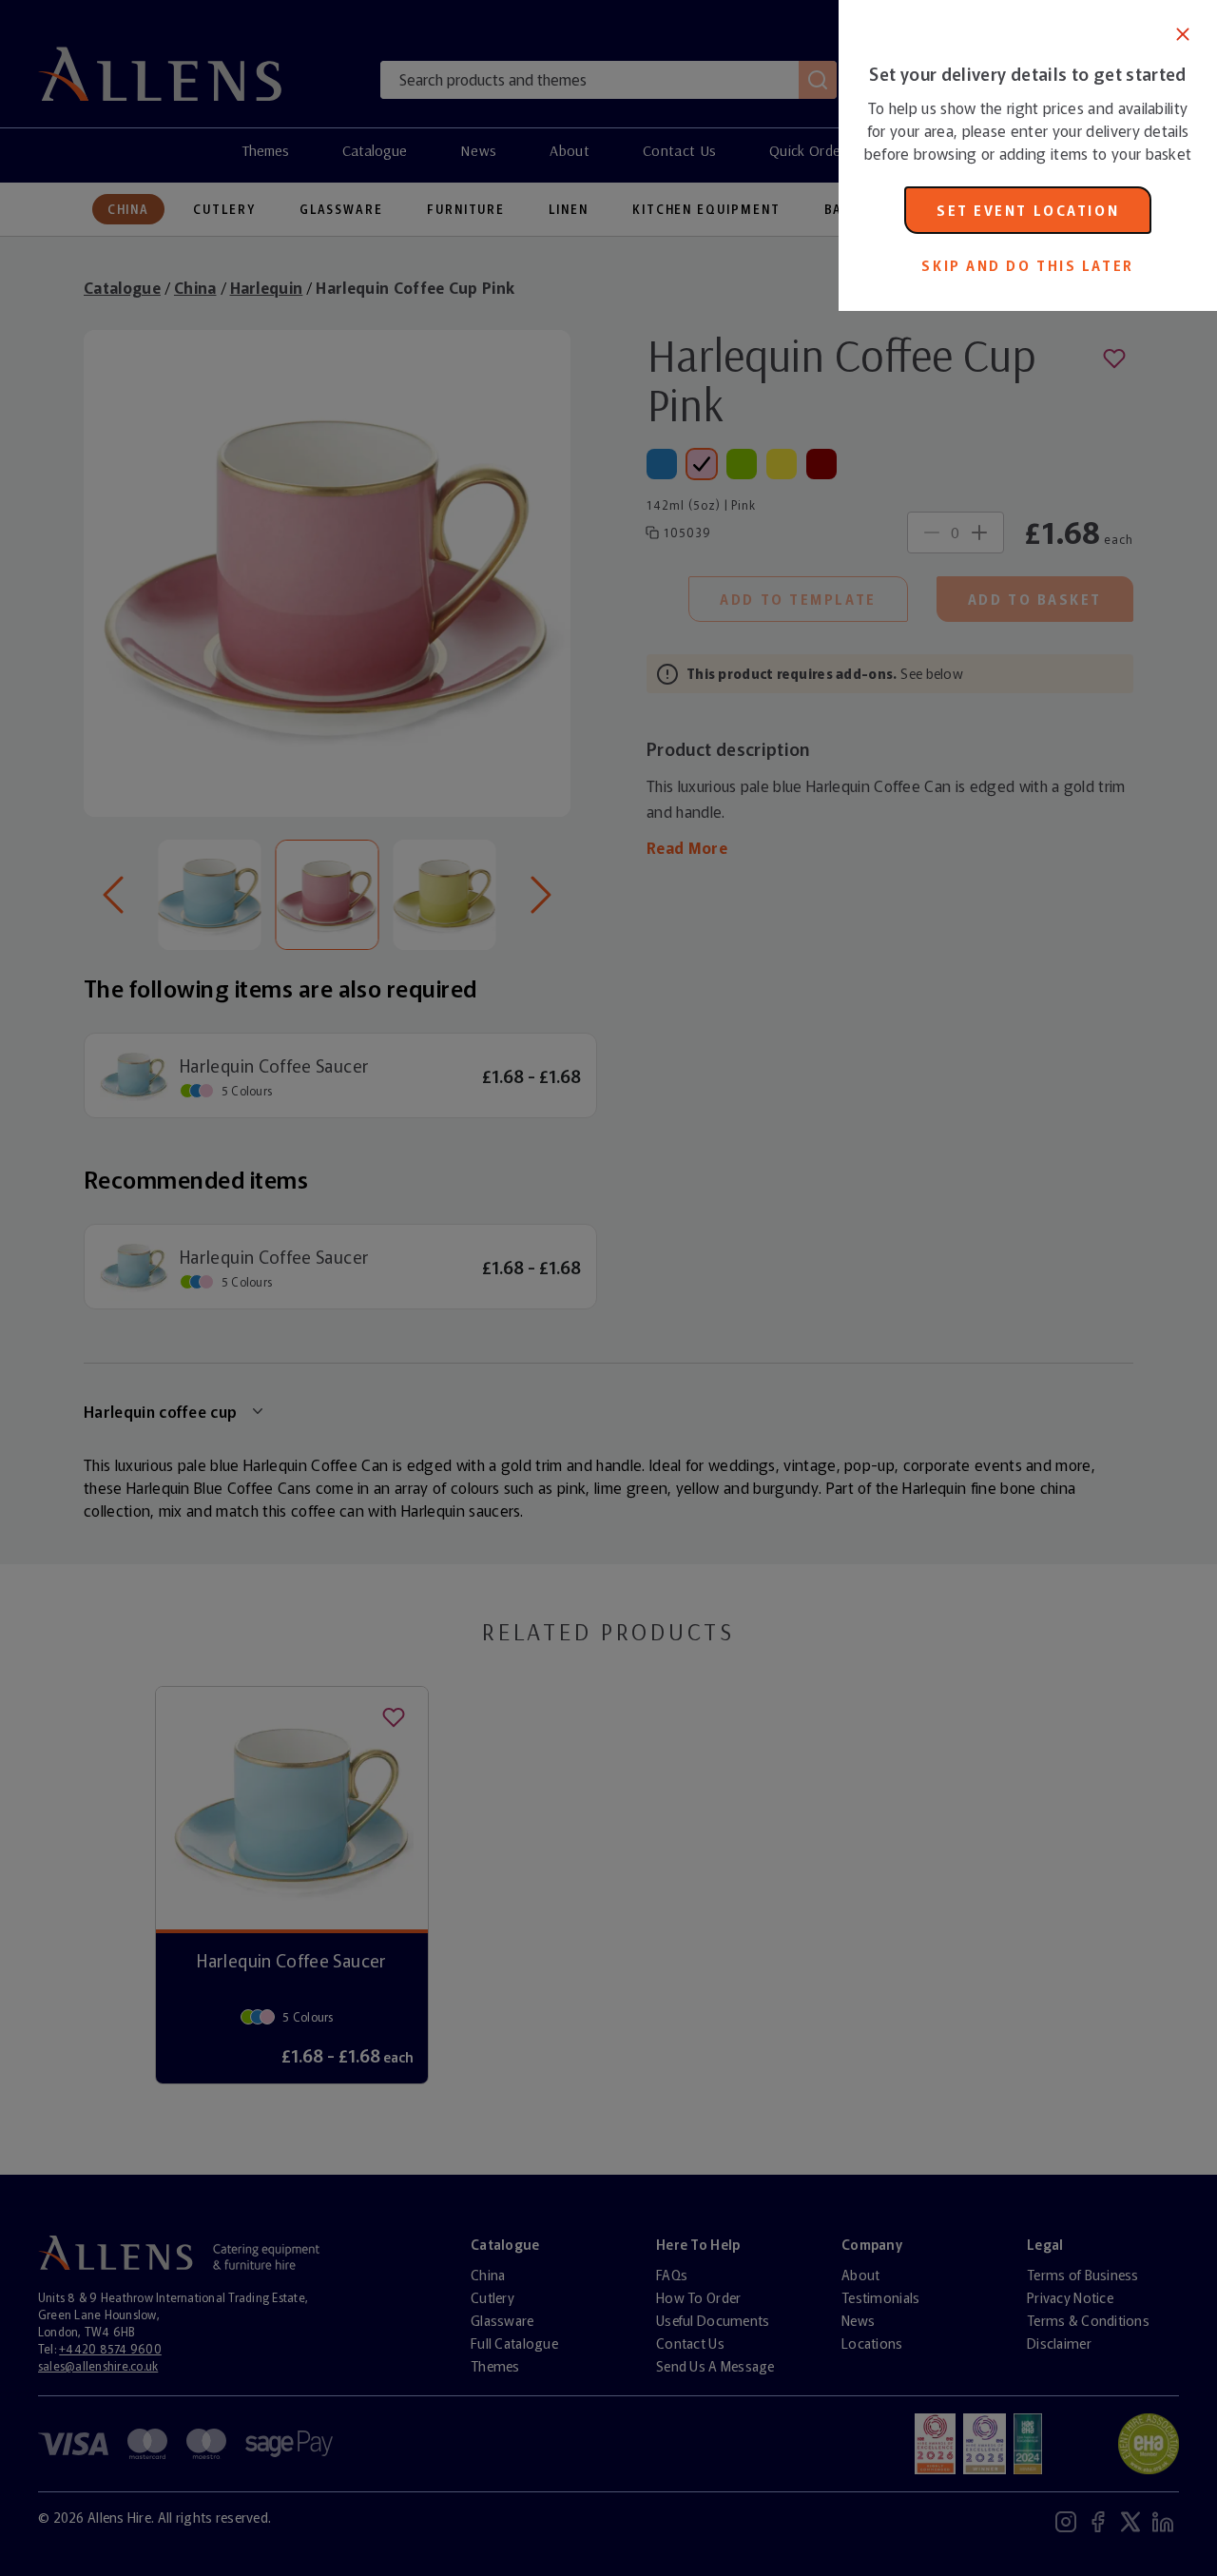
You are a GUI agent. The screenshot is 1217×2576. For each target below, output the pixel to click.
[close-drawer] (1183, 34)
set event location (1028, 210)
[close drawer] (419, 1288)
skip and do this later (1027, 265)
